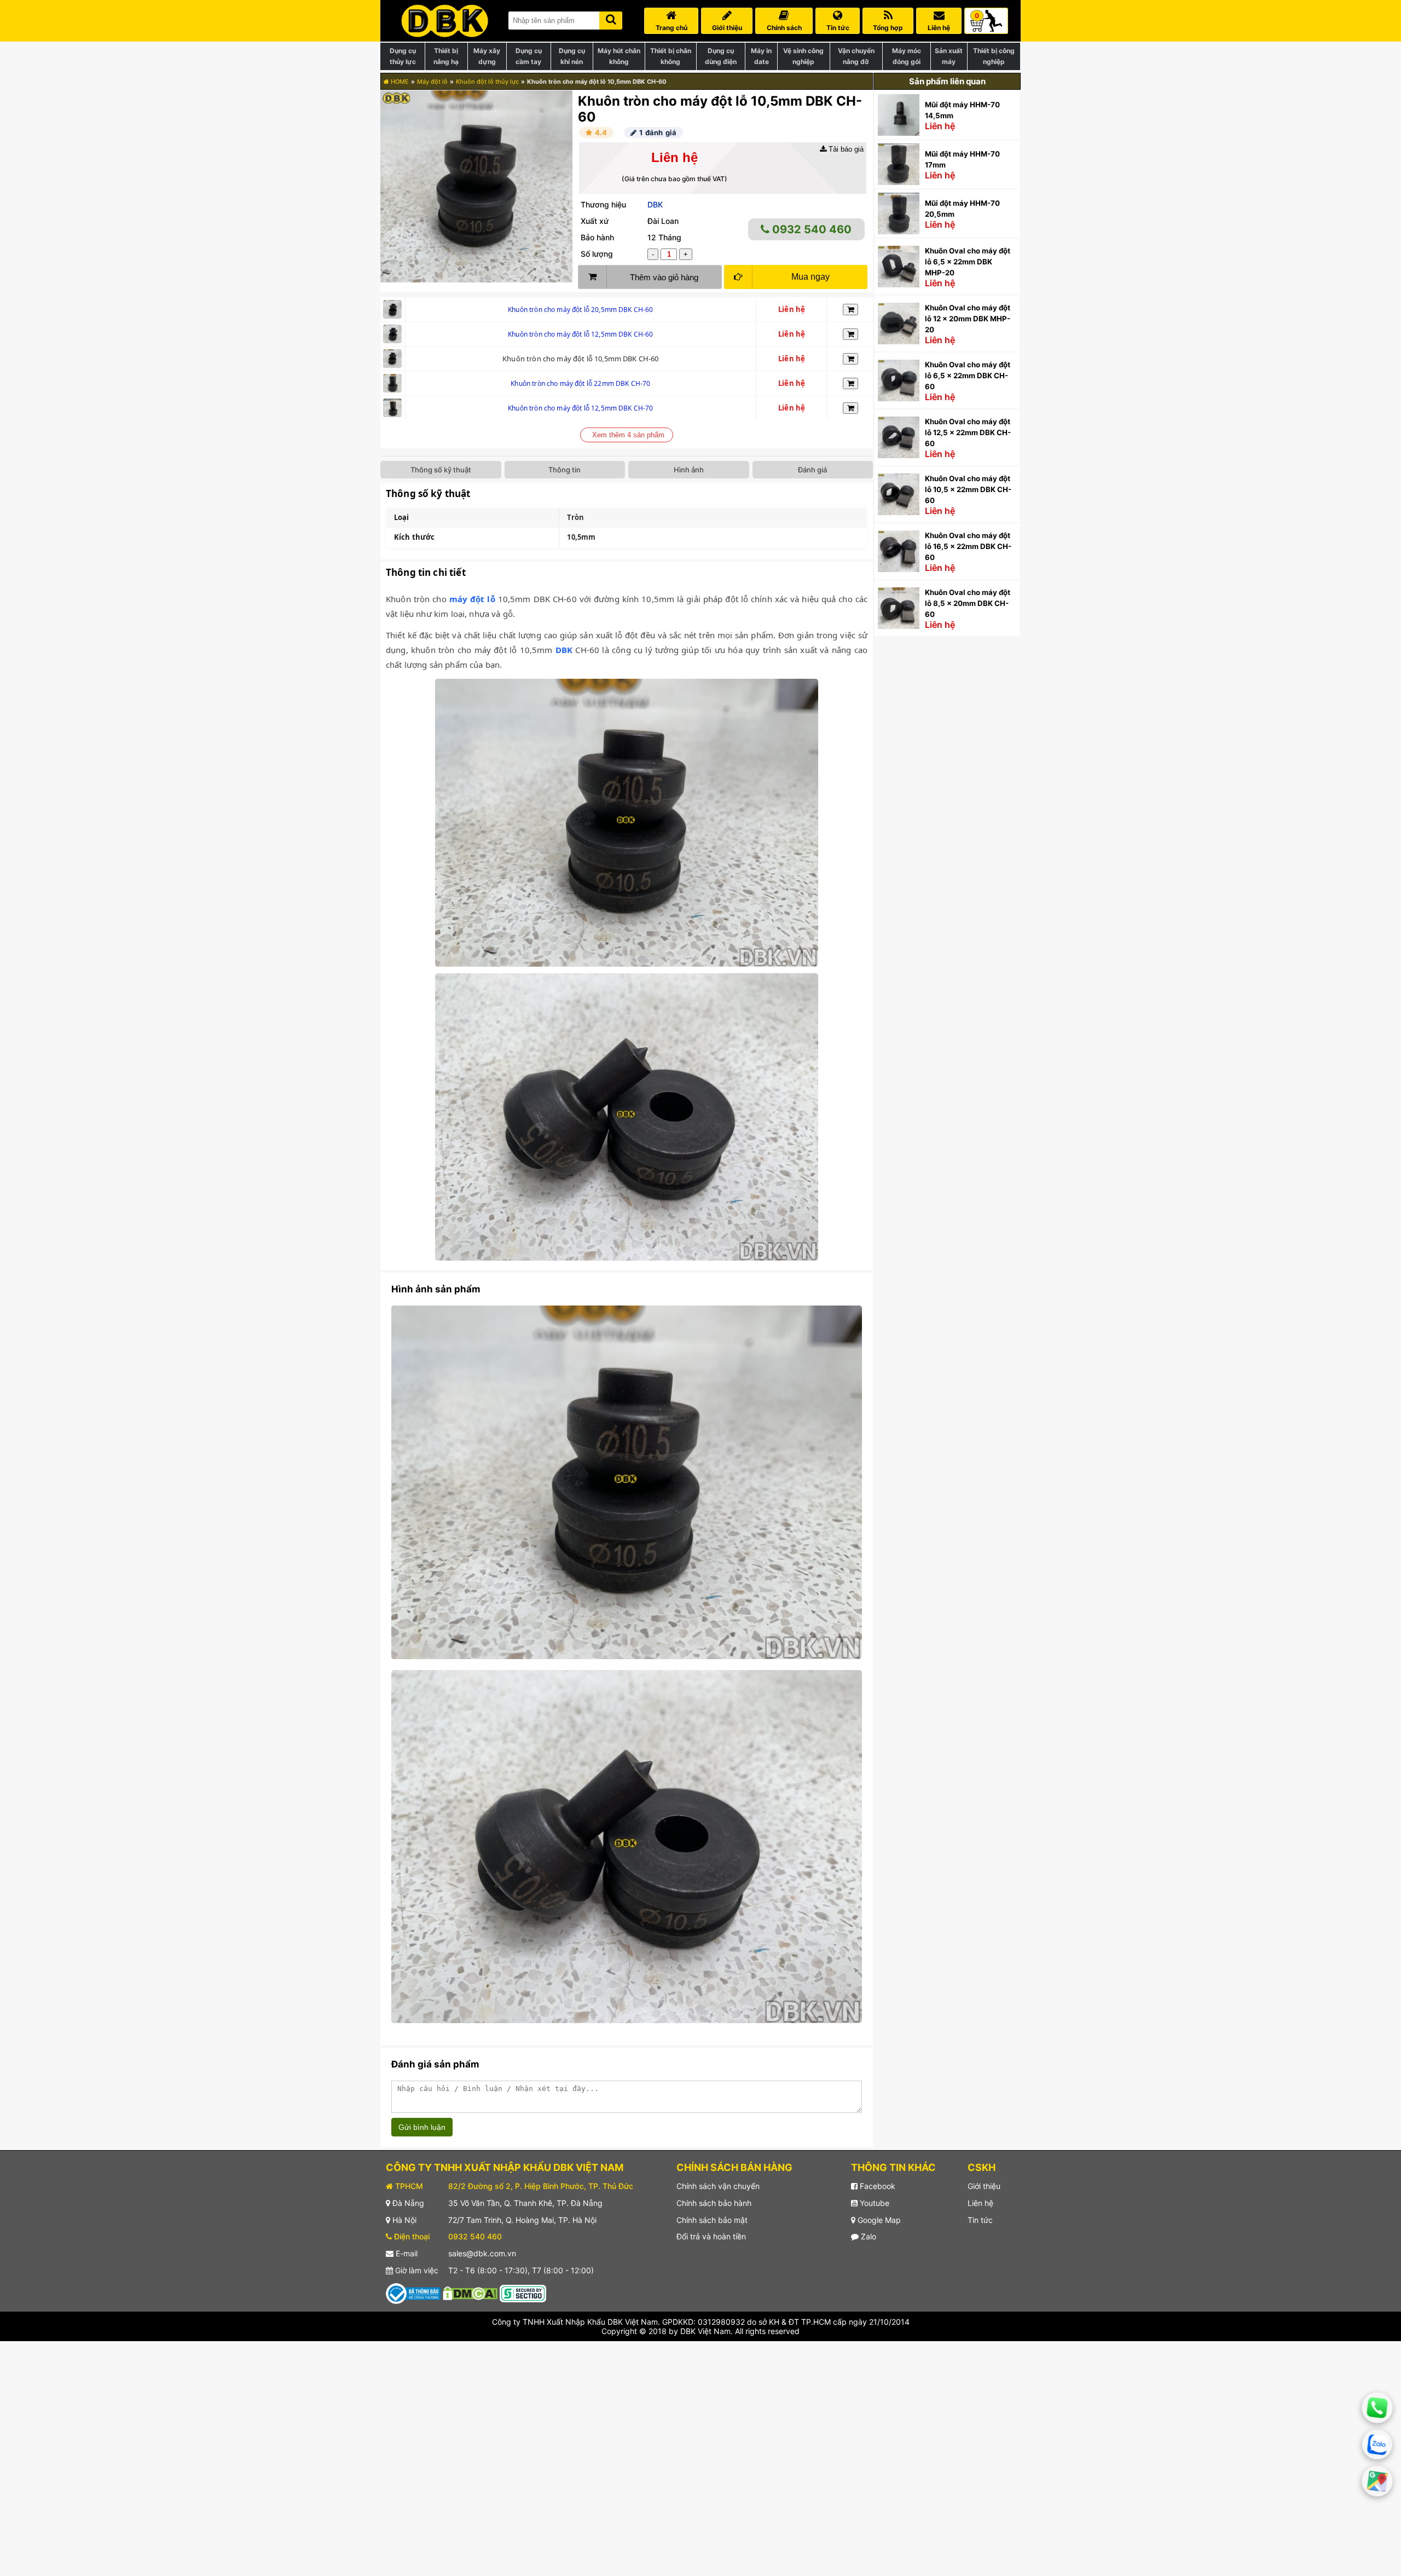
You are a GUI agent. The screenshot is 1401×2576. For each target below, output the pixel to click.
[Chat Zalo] (1377, 2444)
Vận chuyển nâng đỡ (856, 56)
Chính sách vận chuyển (718, 2186)
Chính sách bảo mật (712, 2220)
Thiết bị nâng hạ (446, 56)
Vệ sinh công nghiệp (803, 56)
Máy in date (761, 56)
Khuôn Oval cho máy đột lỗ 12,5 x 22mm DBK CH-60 (968, 432)
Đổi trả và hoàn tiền (711, 2236)
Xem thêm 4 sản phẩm (628, 435)
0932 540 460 (811, 229)
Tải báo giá (845, 149)
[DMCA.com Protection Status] (470, 2293)
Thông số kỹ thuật (441, 470)
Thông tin (565, 470)
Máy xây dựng (487, 56)
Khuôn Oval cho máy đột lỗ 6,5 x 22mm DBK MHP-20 (968, 262)
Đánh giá (812, 470)
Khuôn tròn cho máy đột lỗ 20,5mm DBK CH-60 (580, 310)
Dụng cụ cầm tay (529, 56)
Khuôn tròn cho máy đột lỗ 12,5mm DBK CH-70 (580, 408)
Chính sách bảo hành (714, 2203)
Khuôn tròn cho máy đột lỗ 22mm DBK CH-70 (580, 383)
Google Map (878, 2220)
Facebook (876, 2186)
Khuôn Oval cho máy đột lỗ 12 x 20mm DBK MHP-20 (968, 319)
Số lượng (597, 254)
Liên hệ (980, 2203)
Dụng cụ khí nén (572, 56)
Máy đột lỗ (432, 82)
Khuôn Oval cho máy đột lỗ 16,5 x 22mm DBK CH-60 (968, 546)
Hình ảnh (689, 470)
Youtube (873, 2203)
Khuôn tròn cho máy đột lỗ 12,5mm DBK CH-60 (580, 334)
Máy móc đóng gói (907, 56)
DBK (655, 204)
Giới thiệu (984, 2186)
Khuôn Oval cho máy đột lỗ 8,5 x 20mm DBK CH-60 (968, 603)
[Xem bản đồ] (1377, 2481)
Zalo (867, 2236)
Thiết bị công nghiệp (994, 56)
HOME (399, 82)
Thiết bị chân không (671, 56)
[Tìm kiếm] (611, 18)
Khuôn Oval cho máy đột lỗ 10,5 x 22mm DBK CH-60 (968, 489)
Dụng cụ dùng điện (721, 56)
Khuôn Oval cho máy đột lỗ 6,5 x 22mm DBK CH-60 (968, 376)
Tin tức (980, 2220)
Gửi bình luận (422, 2127)
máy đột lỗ (472, 599)
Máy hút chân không (619, 56)
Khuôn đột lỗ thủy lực (487, 82)
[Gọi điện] (1377, 2408)
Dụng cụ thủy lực (403, 56)
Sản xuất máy (949, 56)
